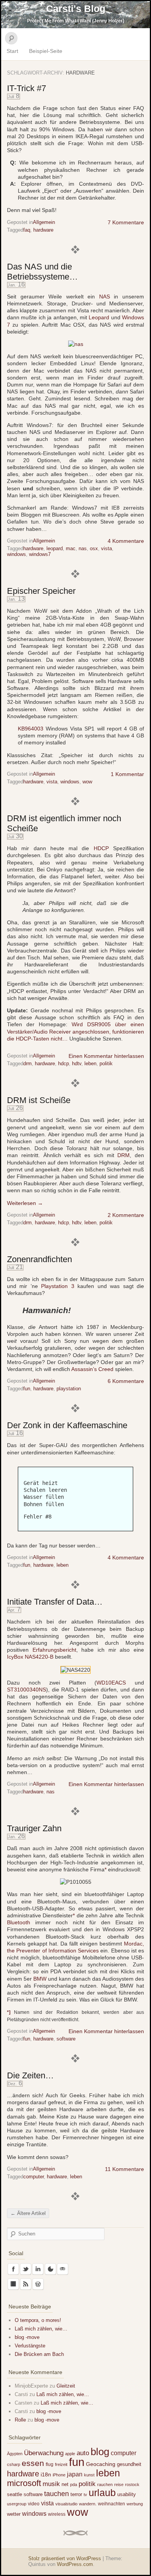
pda (74, 2484)
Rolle (20, 2420)
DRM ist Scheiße (39, 1100)
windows (16, 554)
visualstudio (66, 2504)
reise (119, 2484)
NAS (105, 297)
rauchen (105, 2484)
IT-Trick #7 (27, 88)
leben (90, 1063)
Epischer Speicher (41, 591)
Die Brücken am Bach (39, 2354)
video (34, 2504)
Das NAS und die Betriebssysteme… (42, 272)
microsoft (24, 2483)
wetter (14, 2514)
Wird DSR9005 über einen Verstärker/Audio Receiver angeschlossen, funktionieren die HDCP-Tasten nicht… (75, 1031)
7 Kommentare (126, 222)
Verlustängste (30, 2346)
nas (83, 548)
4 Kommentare (126, 541)
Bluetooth (19, 1922)
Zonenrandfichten (39, 1259)
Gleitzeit (66, 2386)
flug (50, 2464)
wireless (57, 2514)
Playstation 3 (57, 1286)
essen (33, 2463)
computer (33, 2177)
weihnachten (112, 2504)
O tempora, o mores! (38, 2320)
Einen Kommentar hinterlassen (106, 1056)
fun (27, 1389)
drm (27, 1063)
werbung (135, 2504)
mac (71, 548)
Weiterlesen (25, 1203)
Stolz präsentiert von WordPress (65, 2558)
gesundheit (129, 2464)
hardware (43, 230)
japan (75, 2474)
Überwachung (44, 2453)
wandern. (88, 2504)
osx (94, 548)
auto (83, 2453)
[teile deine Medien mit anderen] (76, 344)
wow (87, 782)
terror (76, 2494)
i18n (46, 2474)
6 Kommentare (126, 1381)
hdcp (63, 1063)
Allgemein (44, 222)
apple (70, 2454)
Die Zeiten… (30, 2075)
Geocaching (101, 2464)
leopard (55, 548)
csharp (14, 2464)
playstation (69, 1389)
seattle (15, 2494)
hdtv (77, 1063)
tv (85, 2495)
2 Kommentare (126, 1215)
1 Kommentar (127, 774)
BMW (40, 1979)
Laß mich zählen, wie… (41, 2329)
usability (127, 2494)
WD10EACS (111, 1683)
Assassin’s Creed (92, 1369)
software (66, 2039)
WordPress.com (75, 2564)
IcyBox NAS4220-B (30, 1657)
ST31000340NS (27, 1690)
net (65, 2484)
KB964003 (31, 729)
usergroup (17, 2504)
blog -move (27, 2337)
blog (100, 2452)
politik (106, 1063)
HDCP (101, 848)
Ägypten (15, 2454)
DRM (124, 1155)
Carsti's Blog (76, 8)
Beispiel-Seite (46, 51)
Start (12, 51)
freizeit (61, 2464)
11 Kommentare (124, 2169)
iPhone (59, 2475)
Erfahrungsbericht (54, 1650)
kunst (89, 2475)
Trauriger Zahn (34, 1828)
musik (51, 2484)
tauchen (57, 2494)
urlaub (102, 2493)
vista (106, 548)
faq (27, 230)
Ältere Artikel (28, 2213)
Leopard (99, 317)
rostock (132, 2484)
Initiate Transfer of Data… (55, 1602)
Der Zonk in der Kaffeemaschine (67, 1425)
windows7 (40, 554)
